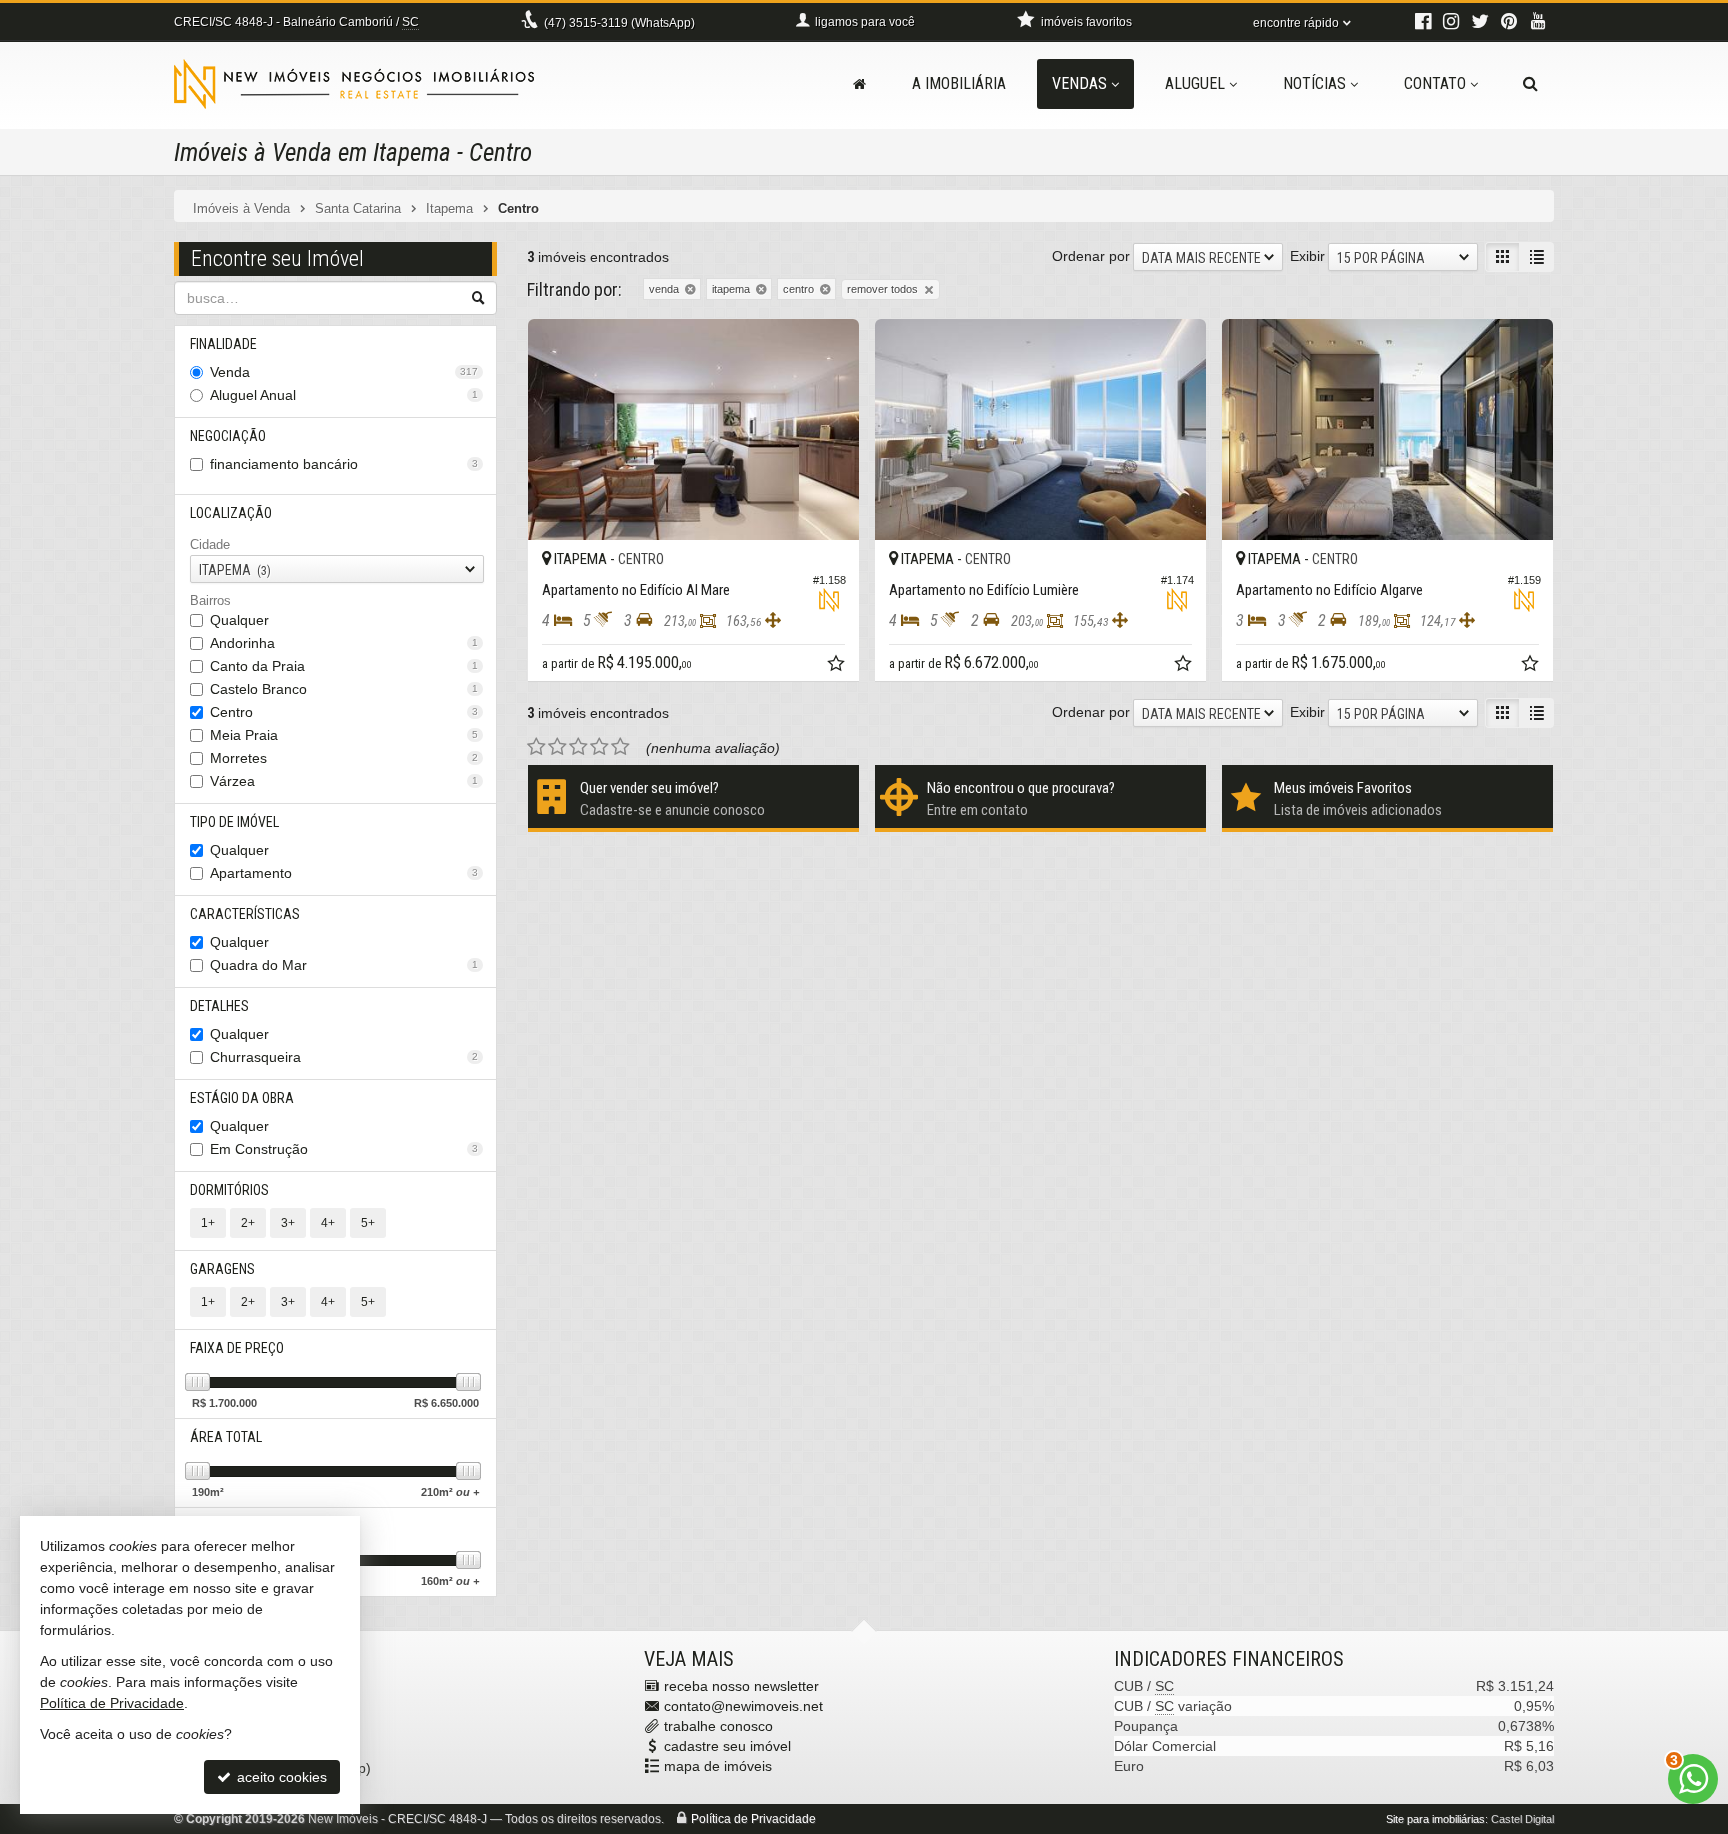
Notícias (1314, 83)
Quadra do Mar (344, 965)
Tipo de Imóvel (234, 822)
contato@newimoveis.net (743, 1706)
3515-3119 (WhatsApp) (619, 23)
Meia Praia (344, 735)
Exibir (1307, 256)
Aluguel (1195, 83)
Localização (231, 513)
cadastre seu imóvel (727, 1746)
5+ (368, 1223)
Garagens (222, 1269)
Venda (344, 372)
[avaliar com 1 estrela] (536, 747)
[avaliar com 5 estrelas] (620, 747)
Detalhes (219, 1006)
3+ (288, 1223)
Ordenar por (1091, 256)
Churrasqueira (344, 1057)
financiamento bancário (344, 464)
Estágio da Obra (242, 1098)
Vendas (1079, 83)
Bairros (210, 600)
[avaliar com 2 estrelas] (557, 747)
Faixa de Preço (237, 1348)
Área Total (226, 1437)
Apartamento (344, 873)
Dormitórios (229, 1190)
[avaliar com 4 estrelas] (599, 747)
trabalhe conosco (718, 1726)
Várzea (344, 781)
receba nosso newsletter (741, 1686)
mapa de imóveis (718, 1766)
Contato (1435, 83)
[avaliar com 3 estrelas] (578, 747)
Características (245, 914)
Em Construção (344, 1149)
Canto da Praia (344, 666)
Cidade (210, 544)
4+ (328, 1223)
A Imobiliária (959, 83)
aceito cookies (280, 1777)
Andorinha (344, 643)
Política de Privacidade (753, 1819)
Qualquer (239, 620)
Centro (344, 712)
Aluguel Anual (344, 395)
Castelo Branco (344, 689)
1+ (208, 1223)
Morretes (344, 758)
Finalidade (223, 344)
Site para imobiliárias (1435, 1819)
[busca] (1530, 84)
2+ (248, 1223)
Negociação (228, 436)
